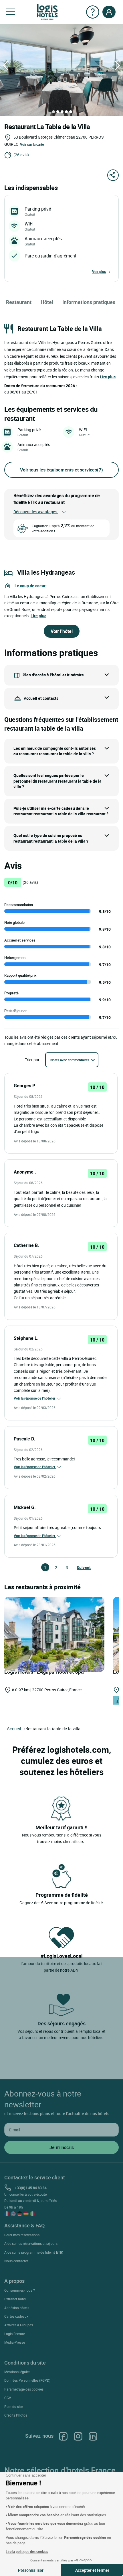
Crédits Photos (16, 2415)
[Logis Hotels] (47, 12)
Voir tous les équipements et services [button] (61, 470)
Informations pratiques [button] (89, 302)
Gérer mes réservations (22, 2235)
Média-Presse (15, 2342)
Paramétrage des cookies (24, 2389)
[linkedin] (93, 2436)
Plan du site (13, 2407)
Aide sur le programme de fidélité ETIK (34, 2252)
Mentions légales (17, 2372)
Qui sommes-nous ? (20, 2290)
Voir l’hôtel (62, 631)
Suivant (79, 1567)
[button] (10, 12)
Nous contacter (16, 2261)
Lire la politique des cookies (27, 2551)
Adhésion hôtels (17, 2308)
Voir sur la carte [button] (32, 144)
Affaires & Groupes (19, 2325)
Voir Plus (99, 271)
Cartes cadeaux (16, 2316)
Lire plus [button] (108, 377)
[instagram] (78, 2436)
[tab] (53, 112)
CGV (8, 2398)
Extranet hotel (15, 2299)
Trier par (32, 1060)
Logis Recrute (15, 2334)
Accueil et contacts (41, 698)
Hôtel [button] (47, 302)
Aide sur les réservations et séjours (31, 2243)
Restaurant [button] (19, 302)
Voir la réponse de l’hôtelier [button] (35, 1398)
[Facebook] (63, 2436)
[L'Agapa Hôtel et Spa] (54, 1634)
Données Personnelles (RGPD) (27, 2380)
